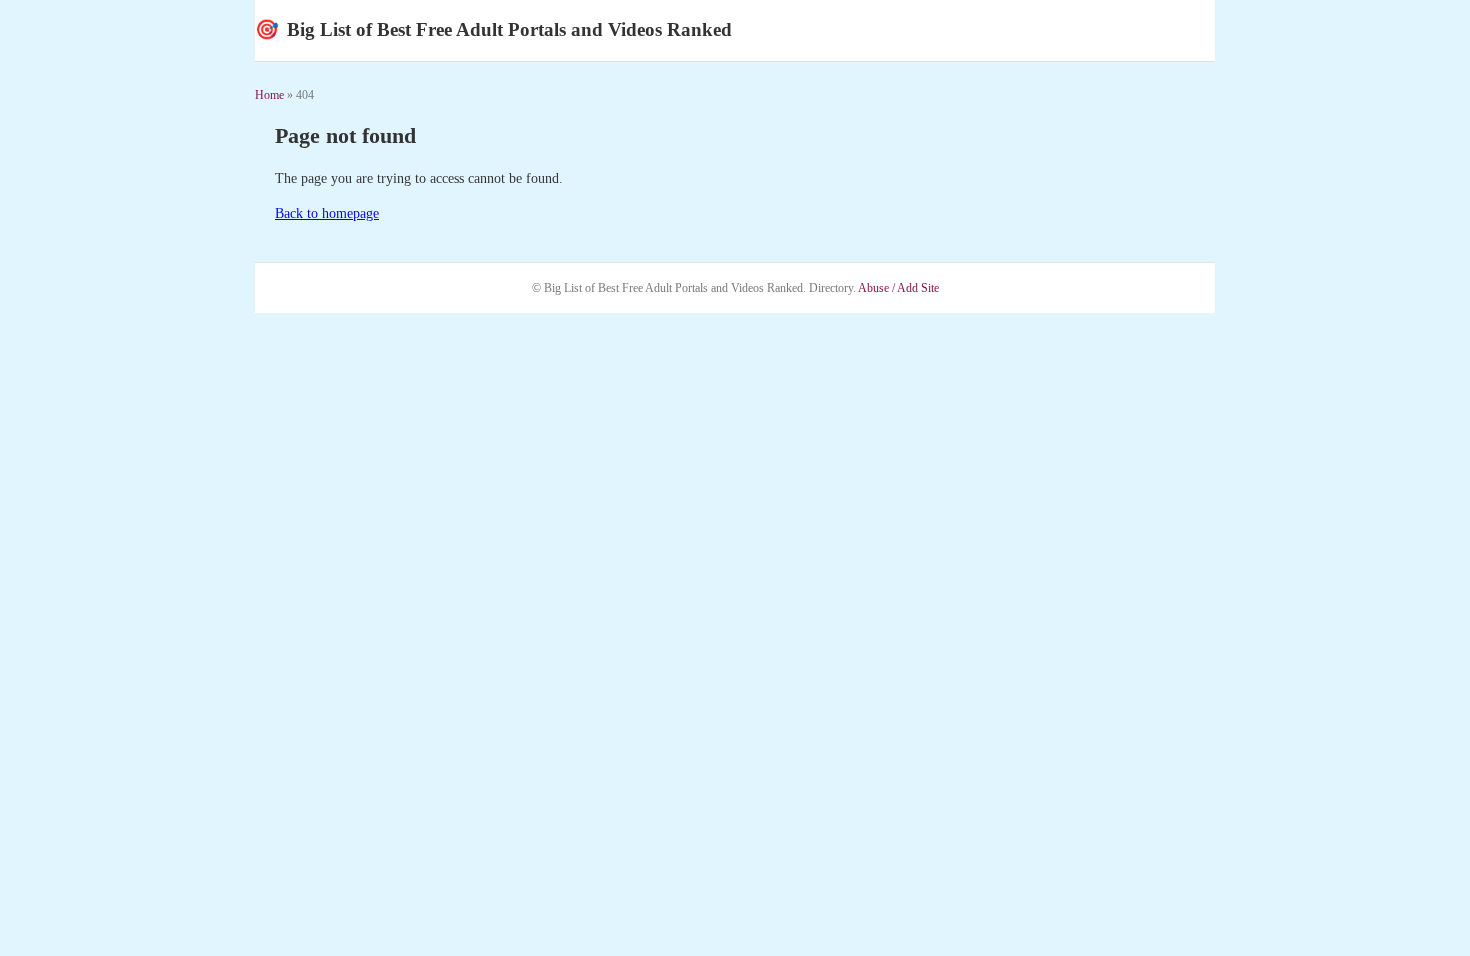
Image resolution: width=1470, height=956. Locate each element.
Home (269, 95)
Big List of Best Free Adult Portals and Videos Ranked (493, 29)
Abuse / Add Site (898, 288)
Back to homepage (327, 213)
